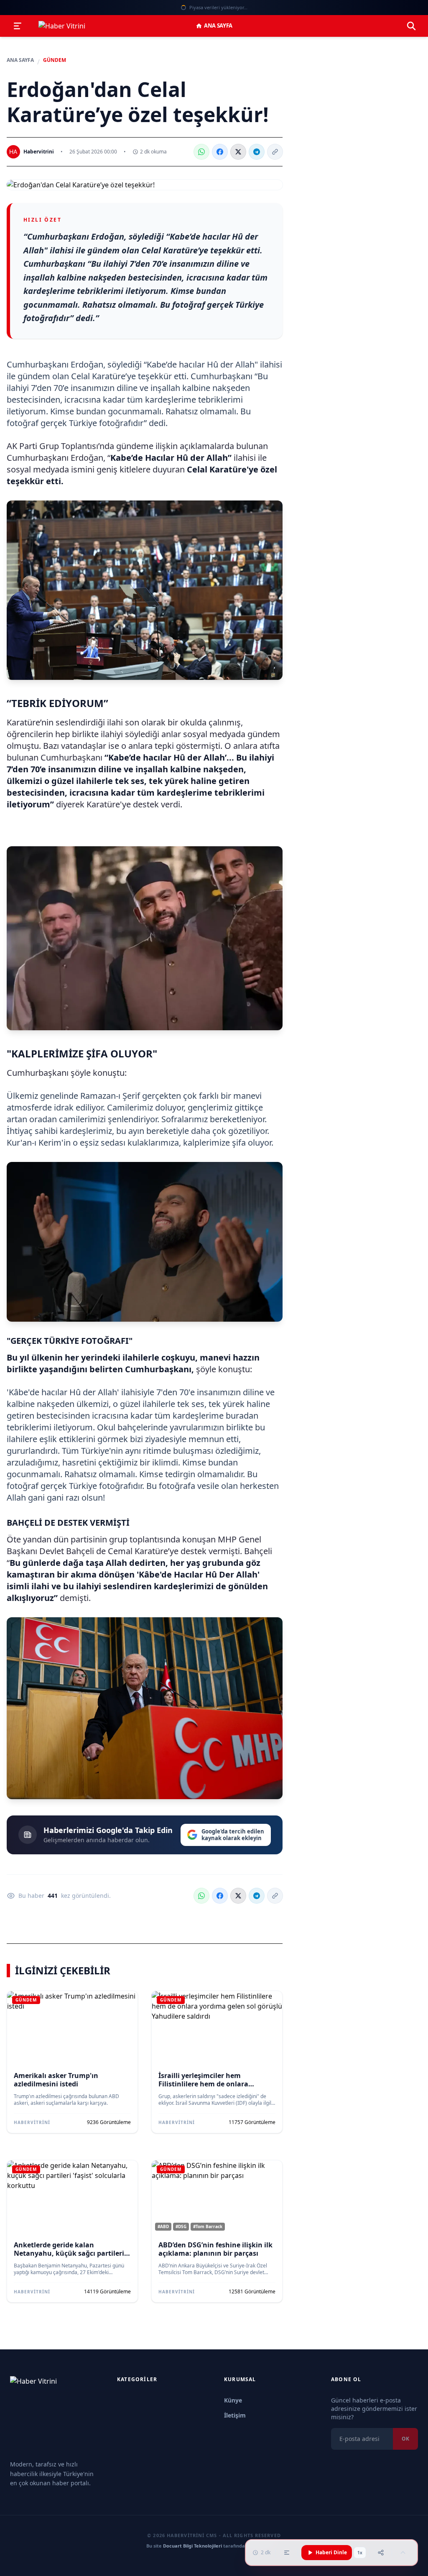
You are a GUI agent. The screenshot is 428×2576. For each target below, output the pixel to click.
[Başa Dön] (403, 2553)
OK (405, 2439)
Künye (233, 2400)
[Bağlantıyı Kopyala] (275, 152)
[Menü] (18, 26)
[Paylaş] (381, 2553)
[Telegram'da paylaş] (257, 152)
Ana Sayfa (218, 26)
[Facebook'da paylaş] (220, 152)
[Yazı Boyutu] (287, 2553)
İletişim (235, 2415)
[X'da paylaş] (238, 152)
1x (360, 2553)
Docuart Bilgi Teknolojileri (192, 2546)
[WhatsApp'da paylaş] (201, 152)
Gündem (55, 60)
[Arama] (411, 26)
